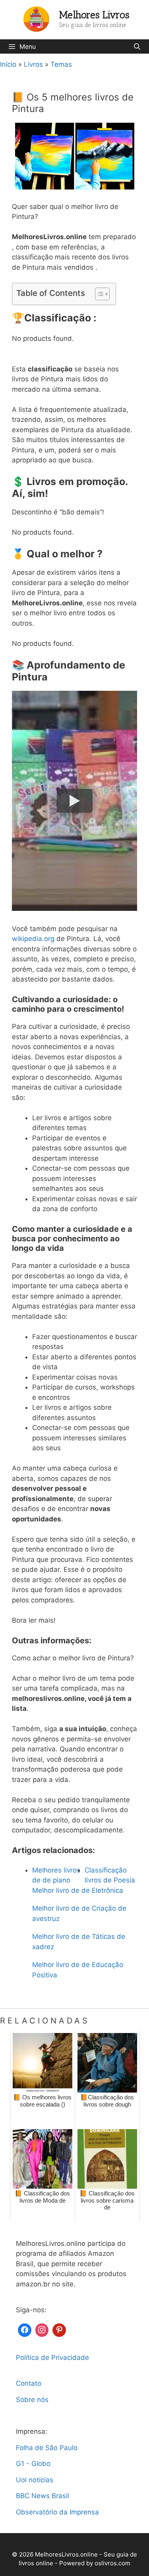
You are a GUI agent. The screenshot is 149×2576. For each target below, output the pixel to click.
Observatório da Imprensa (57, 2512)
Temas (61, 64)
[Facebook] (25, 2329)
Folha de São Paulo (47, 2448)
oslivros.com (112, 2563)
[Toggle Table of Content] (98, 294)
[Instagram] (42, 2329)
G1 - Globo (33, 2464)
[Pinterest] (59, 2329)
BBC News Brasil (43, 2496)
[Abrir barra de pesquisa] (137, 46)
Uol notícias (35, 2480)
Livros (33, 64)
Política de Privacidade (52, 2358)
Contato (29, 2383)
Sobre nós (32, 2400)
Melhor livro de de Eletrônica (78, 1890)
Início (8, 64)
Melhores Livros (94, 15)
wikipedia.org (33, 939)
